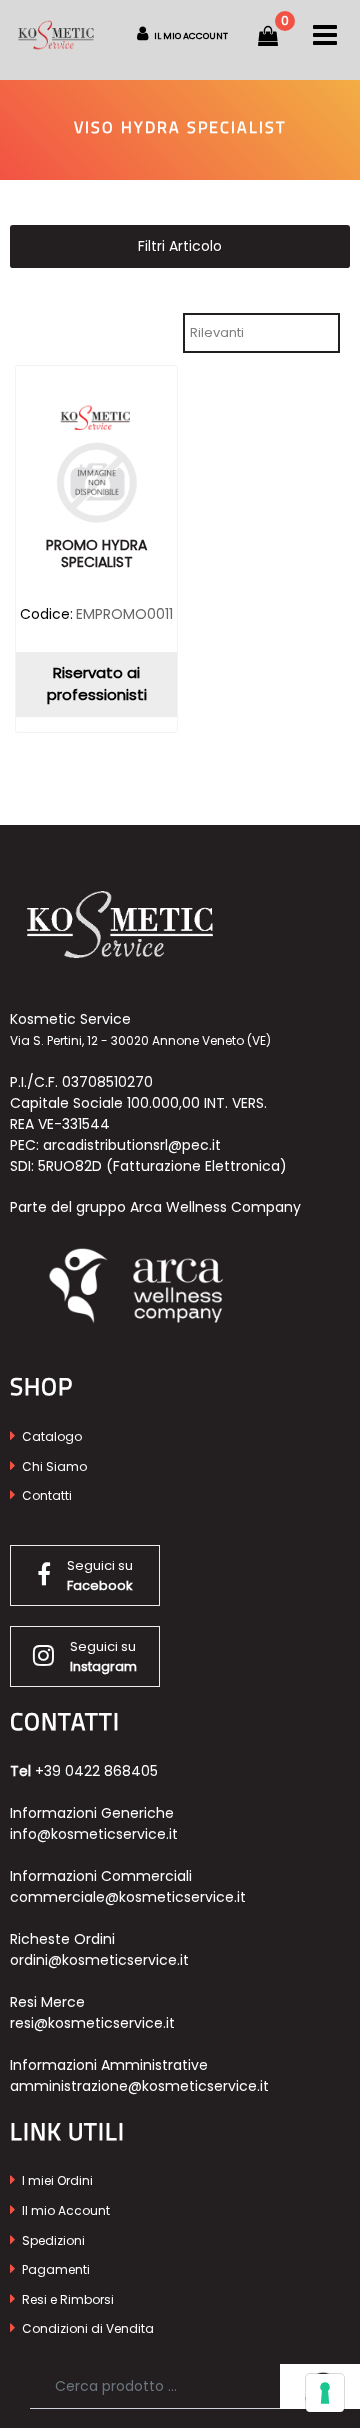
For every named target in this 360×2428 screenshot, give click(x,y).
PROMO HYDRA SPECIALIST (96, 554)
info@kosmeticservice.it (94, 1834)
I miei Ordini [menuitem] (56, 2180)
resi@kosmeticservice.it (92, 2023)
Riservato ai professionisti (97, 684)
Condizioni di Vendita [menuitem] (86, 2328)
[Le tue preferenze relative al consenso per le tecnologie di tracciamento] (325, 2393)
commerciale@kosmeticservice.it (128, 1897)
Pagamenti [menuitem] (54, 2269)
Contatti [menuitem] (45, 1495)
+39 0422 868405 (96, 1771)
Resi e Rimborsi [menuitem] (66, 2299)
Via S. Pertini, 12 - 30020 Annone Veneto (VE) (140, 1040)
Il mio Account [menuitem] (64, 2210)
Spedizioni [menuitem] (52, 2240)
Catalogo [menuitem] (50, 1436)
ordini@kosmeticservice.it (99, 1960)
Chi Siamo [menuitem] (53, 1466)
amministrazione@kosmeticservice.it (139, 2086)
